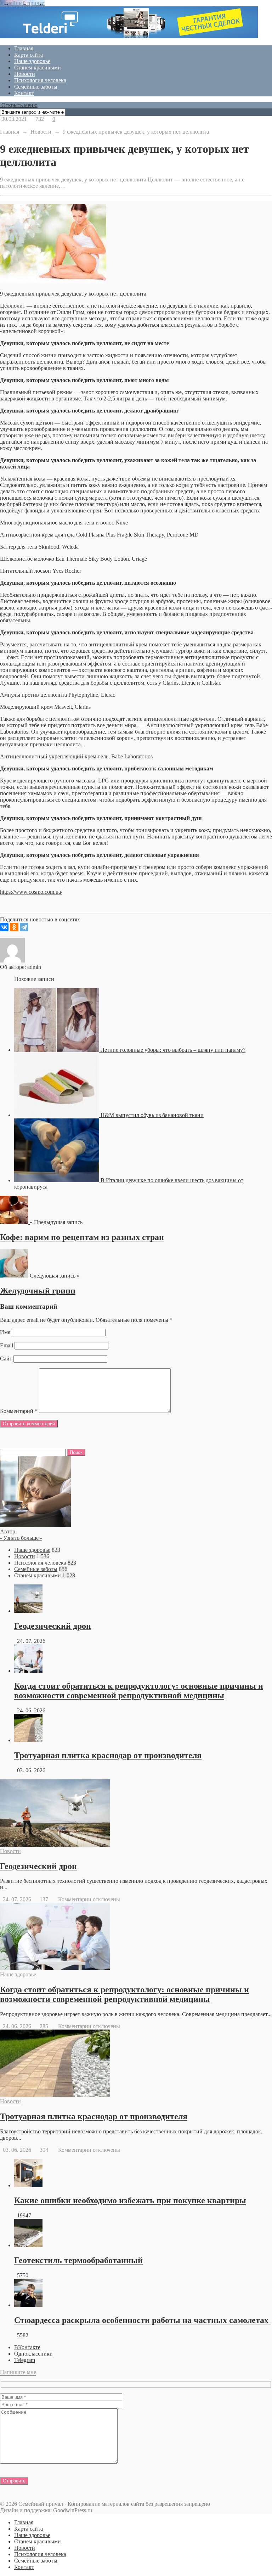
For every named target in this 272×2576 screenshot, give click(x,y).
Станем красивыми (38, 68)
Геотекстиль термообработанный (78, 2260)
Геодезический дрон (53, 1626)
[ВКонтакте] (4, 927)
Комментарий (19, 1411)
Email (7, 1345)
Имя (5, 1332)
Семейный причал (22, 3)
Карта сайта (29, 55)
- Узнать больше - (21, 1538)
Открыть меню (19, 105)
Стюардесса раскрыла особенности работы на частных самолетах (142, 2320)
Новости (25, 74)
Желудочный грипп (38, 1291)
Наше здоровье (32, 61)
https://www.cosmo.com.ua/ (31, 892)
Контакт (24, 93)
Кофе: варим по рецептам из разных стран (82, 1237)
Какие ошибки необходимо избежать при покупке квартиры (130, 2200)
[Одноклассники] (14, 927)
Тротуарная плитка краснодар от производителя (108, 1755)
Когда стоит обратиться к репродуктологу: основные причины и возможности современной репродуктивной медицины (139, 1691)
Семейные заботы (36, 87)
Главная (24, 48)
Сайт (6, 1359)
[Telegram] (24, 927)
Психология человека (40, 80)
